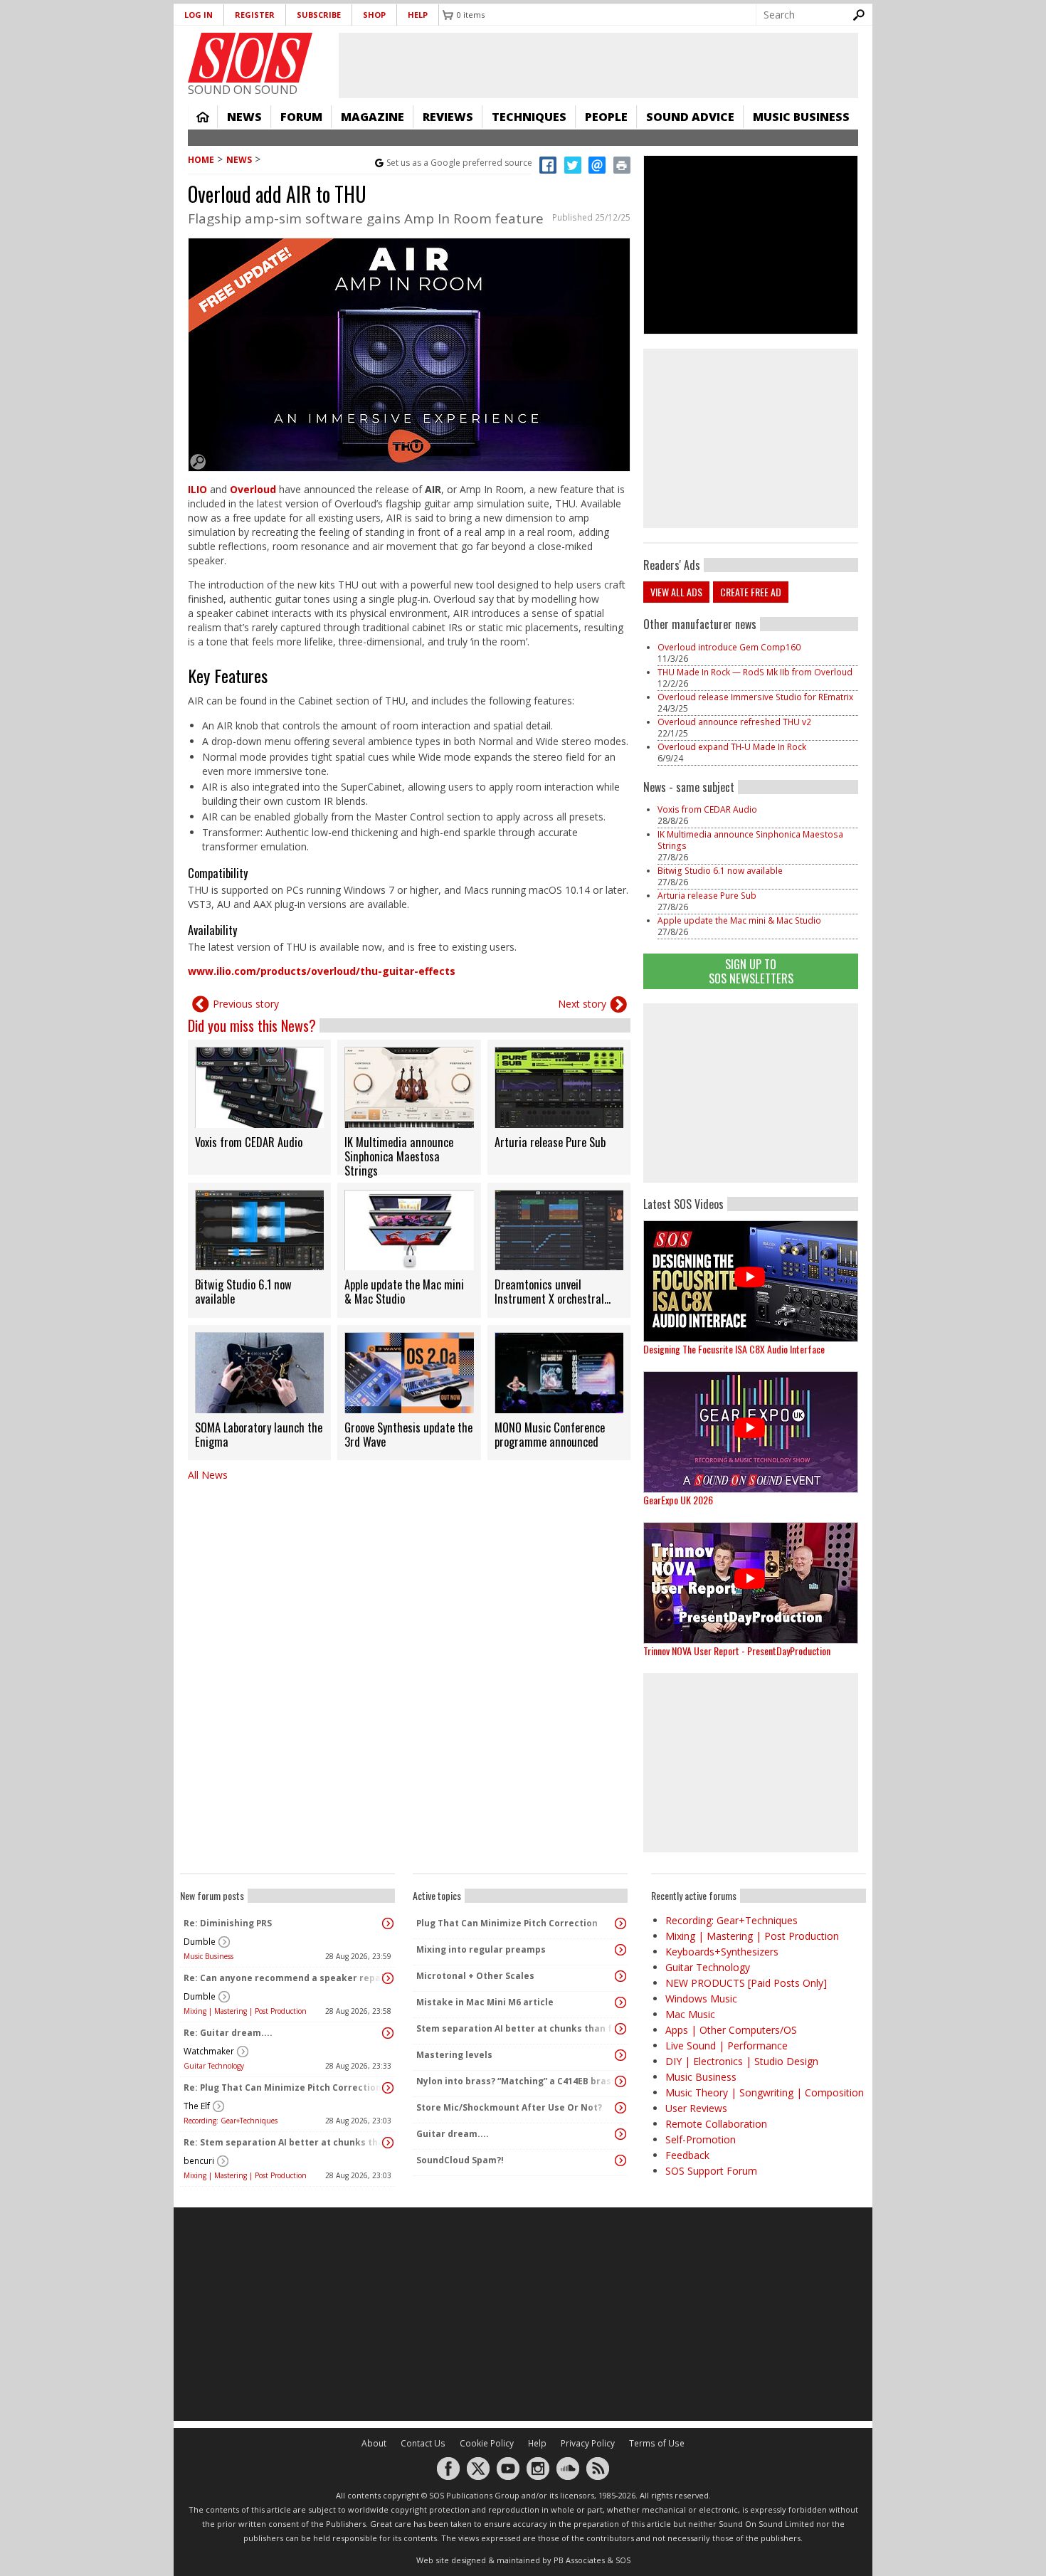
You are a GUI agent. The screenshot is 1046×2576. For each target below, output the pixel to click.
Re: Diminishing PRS (228, 1923)
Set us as (459, 163)
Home (203, 117)
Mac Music (690, 2014)
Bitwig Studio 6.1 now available (720, 871)
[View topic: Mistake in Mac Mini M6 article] (620, 2002)
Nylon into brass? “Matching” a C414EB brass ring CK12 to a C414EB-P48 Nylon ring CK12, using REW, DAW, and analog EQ (517, 2081)
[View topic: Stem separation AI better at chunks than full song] (620, 2029)
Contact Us (423, 2443)
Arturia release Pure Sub (707, 896)
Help (418, 15)
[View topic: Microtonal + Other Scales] (620, 1976)
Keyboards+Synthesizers (722, 1952)
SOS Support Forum (711, 2171)
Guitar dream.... (453, 2134)
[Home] (250, 58)
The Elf (197, 2106)
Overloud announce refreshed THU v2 (734, 722)
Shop (374, 15)
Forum (301, 117)
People (606, 117)
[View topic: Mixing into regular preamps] (620, 1950)
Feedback (687, 2155)
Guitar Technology (214, 2066)
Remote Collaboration (716, 2124)
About (374, 2443)
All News (208, 1475)
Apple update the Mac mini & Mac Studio (739, 920)
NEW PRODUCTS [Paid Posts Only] (746, 1983)
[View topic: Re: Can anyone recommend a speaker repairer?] (388, 1978)
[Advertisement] (751, 1093)
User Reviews (696, 2108)
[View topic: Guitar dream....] (620, 2134)
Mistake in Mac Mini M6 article (485, 2002)
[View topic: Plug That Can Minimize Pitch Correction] (620, 1923)
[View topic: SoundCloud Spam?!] (620, 2160)
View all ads (676, 592)
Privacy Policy (588, 2443)
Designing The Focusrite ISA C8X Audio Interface (734, 1349)
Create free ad (751, 592)
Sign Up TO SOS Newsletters (751, 971)
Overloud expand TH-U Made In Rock (732, 747)
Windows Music (701, 1999)
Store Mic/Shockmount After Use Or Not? (509, 2107)
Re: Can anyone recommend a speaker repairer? (284, 1978)
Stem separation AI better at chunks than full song (517, 2028)
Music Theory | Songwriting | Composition (765, 2092)
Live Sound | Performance (727, 2046)
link (259, 1107)
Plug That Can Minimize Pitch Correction (507, 1923)
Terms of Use (657, 2443)
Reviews (448, 117)
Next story (582, 1004)
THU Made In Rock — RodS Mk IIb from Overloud (755, 672)
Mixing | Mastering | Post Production (245, 2011)
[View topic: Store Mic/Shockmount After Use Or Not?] (620, 2108)
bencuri (199, 2161)
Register (255, 15)
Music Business (801, 117)
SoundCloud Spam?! (460, 2160)
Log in (199, 15)
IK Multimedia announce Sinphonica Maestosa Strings (750, 840)
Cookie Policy (487, 2443)
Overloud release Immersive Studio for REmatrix (755, 697)
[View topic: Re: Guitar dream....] (388, 2033)
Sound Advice (690, 117)
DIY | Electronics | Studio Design (742, 2061)
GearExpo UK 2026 (678, 1500)
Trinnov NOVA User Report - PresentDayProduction (737, 1651)
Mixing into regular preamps (481, 1949)
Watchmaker (209, 2051)
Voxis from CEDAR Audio (707, 809)
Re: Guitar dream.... (228, 2033)
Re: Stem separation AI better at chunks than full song (284, 2142)
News (244, 117)
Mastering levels (454, 2055)
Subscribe (319, 15)
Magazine (373, 117)
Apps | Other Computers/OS (731, 2030)
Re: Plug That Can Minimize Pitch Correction (282, 2087)
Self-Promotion (701, 2139)
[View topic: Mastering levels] (620, 2055)
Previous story (246, 1004)
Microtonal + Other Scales (475, 1976)
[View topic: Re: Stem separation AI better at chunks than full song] (388, 2143)
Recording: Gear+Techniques (231, 2121)
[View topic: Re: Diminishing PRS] (388, 1923)
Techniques (529, 117)
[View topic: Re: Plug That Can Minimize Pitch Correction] (388, 2088)
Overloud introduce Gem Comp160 (729, 647)
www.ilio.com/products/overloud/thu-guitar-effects (322, 971)
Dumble (200, 1942)
